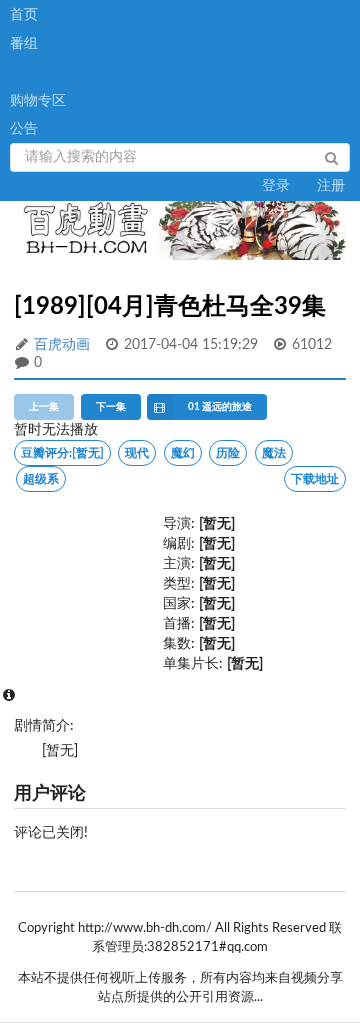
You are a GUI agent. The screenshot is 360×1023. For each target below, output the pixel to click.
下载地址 (315, 479)
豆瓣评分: (62, 453)
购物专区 (38, 101)
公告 (24, 129)
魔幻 (183, 453)
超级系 (41, 479)
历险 (228, 453)
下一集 (111, 407)
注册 (331, 186)
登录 (276, 186)
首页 (24, 15)
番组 (24, 44)
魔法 (274, 453)
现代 (137, 453)
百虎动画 (62, 345)
